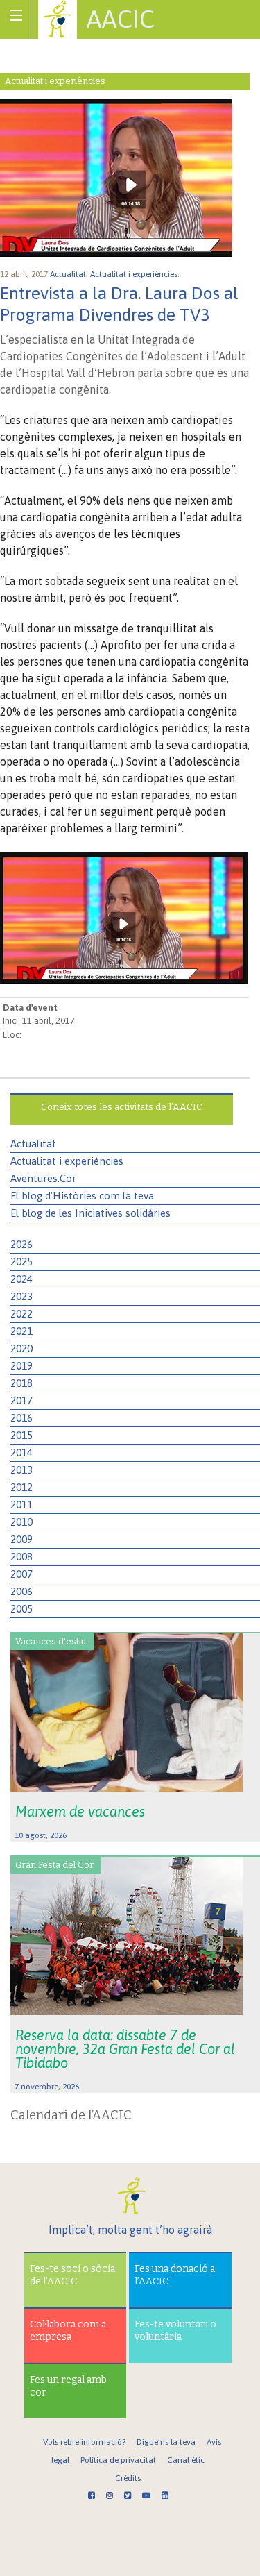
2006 (21, 1591)
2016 (21, 1418)
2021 (21, 1331)
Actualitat (33, 1144)
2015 (21, 1435)
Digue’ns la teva (166, 2442)
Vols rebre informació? (84, 2442)
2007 (21, 1574)
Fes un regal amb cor (68, 2386)
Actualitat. (70, 274)
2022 (21, 1314)
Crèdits (128, 2478)
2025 (21, 1262)
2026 (21, 1244)
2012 (21, 1487)
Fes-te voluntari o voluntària (175, 2331)
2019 (21, 1366)
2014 (21, 1453)
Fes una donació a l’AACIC (175, 2275)
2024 (21, 1279)
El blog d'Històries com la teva (82, 1196)
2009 (21, 1539)
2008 (21, 1557)
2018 (21, 1383)
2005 (21, 1609)
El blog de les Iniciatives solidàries (90, 1213)
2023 (21, 1296)
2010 (21, 1522)
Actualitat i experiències (67, 1161)
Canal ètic (186, 2460)
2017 (21, 1400)
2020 (21, 1348)
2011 (21, 1505)
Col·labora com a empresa (68, 2331)
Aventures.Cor (43, 1178)
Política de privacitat (118, 2460)
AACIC (121, 19)
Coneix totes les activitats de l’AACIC (122, 1107)
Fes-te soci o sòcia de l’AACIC (72, 2275)
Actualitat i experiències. (136, 274)
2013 (21, 1470)
